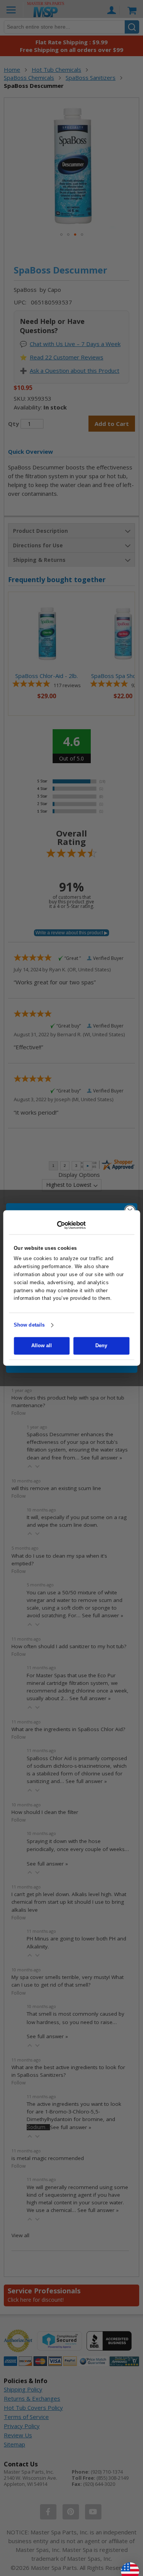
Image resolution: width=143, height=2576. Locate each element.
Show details (29, 1325)
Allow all (42, 1346)
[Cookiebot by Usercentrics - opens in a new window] (71, 1225)
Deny (101, 1346)
